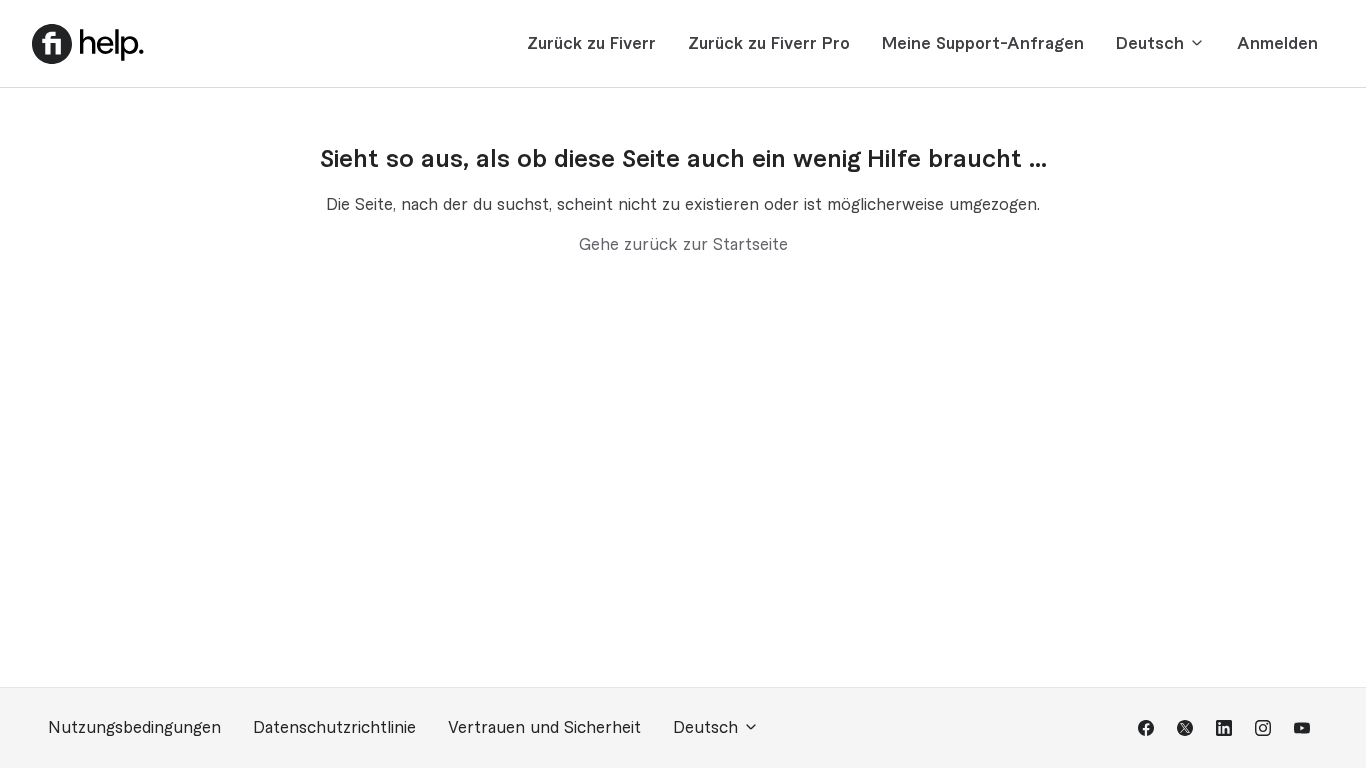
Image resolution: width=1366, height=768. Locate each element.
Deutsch (1152, 44)
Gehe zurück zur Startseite (683, 245)
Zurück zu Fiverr (591, 44)
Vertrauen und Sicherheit (544, 728)
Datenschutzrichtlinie (334, 728)
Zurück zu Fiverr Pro (769, 44)
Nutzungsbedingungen (134, 728)
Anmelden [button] (1277, 44)
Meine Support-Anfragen (983, 44)
